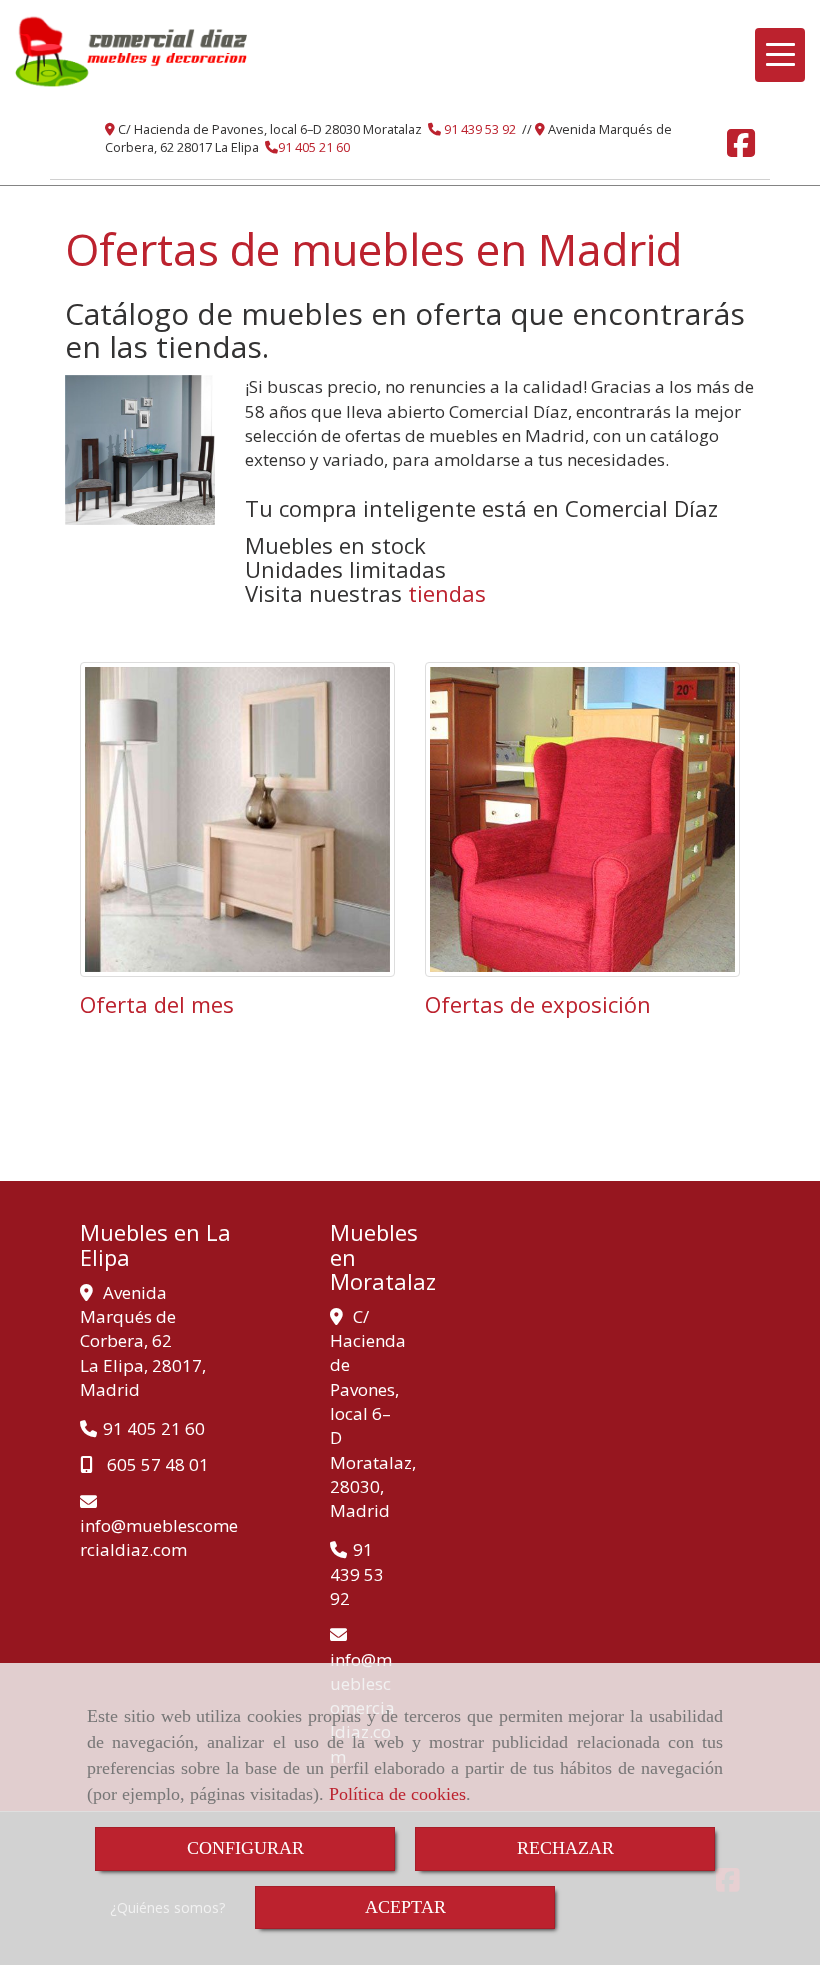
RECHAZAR (565, 1848)
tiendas (447, 593)
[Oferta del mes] (237, 819)
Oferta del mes (157, 1004)
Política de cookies (397, 1794)
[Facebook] (741, 149)
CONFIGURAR (245, 1848)
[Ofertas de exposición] (582, 819)
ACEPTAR (405, 1907)
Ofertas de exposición (538, 1004)
